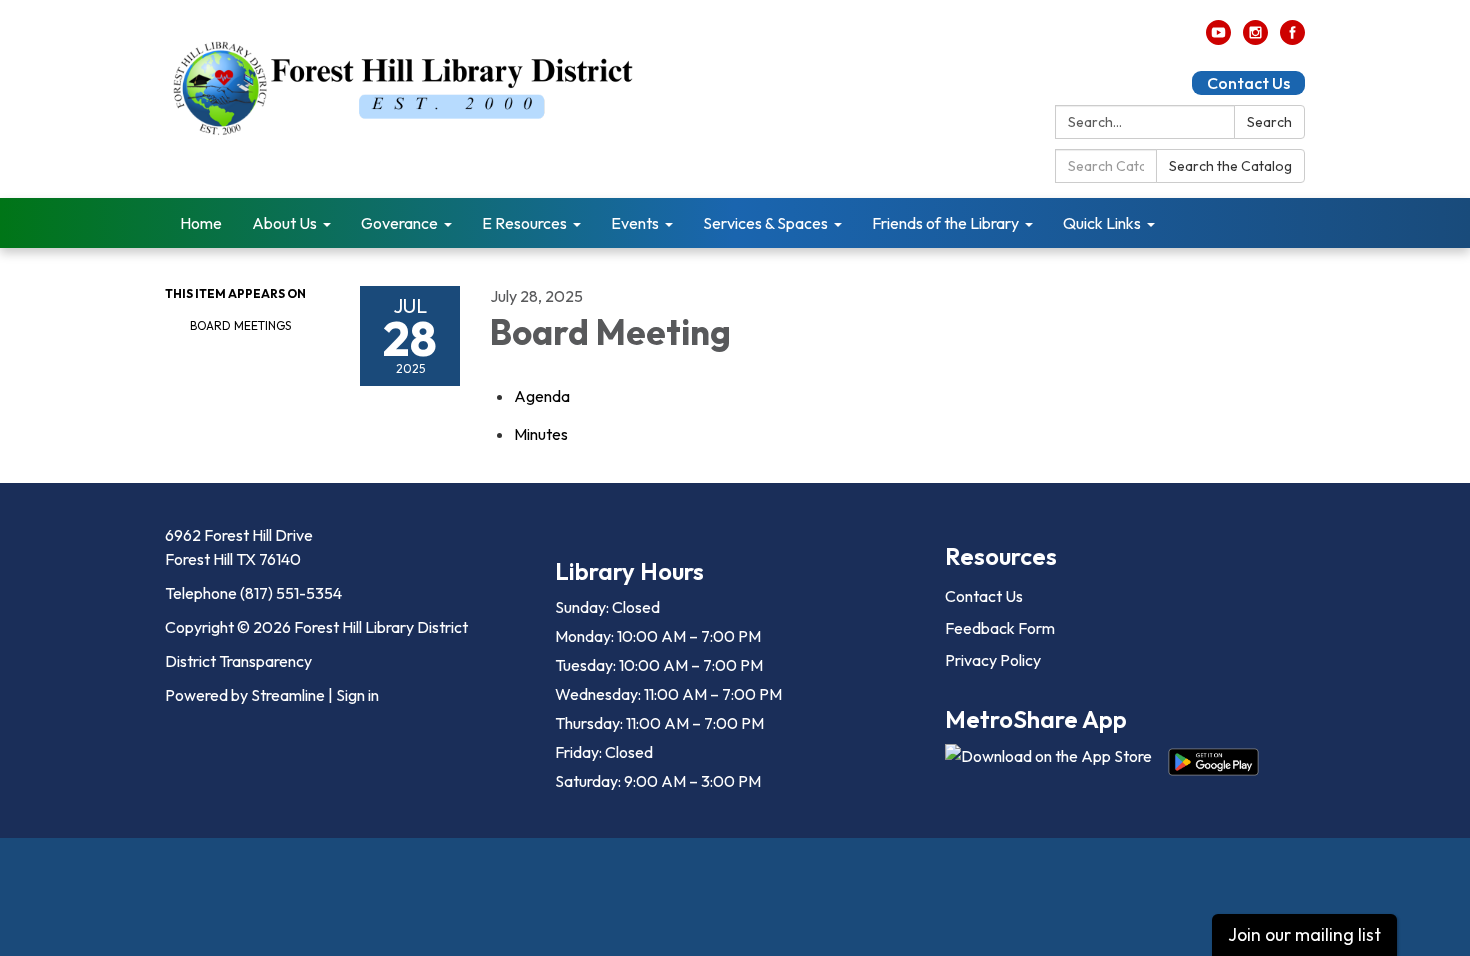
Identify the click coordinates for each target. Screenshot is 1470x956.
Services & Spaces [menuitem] (765, 223)
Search (1269, 122)
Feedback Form (1000, 628)
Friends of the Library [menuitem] (945, 223)
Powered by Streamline (245, 695)
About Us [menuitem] (284, 223)
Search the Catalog (1230, 166)
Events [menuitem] (635, 223)
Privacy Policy (993, 660)
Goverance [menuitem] (399, 223)
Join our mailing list (1304, 934)
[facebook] (1292, 39)
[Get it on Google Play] (1213, 762)
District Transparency (238, 661)
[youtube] (1218, 39)
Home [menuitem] (201, 223)
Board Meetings (240, 325)
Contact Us (1248, 83)
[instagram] (1255, 39)
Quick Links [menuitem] (1102, 223)
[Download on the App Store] (1048, 762)
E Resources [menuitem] (524, 223)
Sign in (357, 695)
